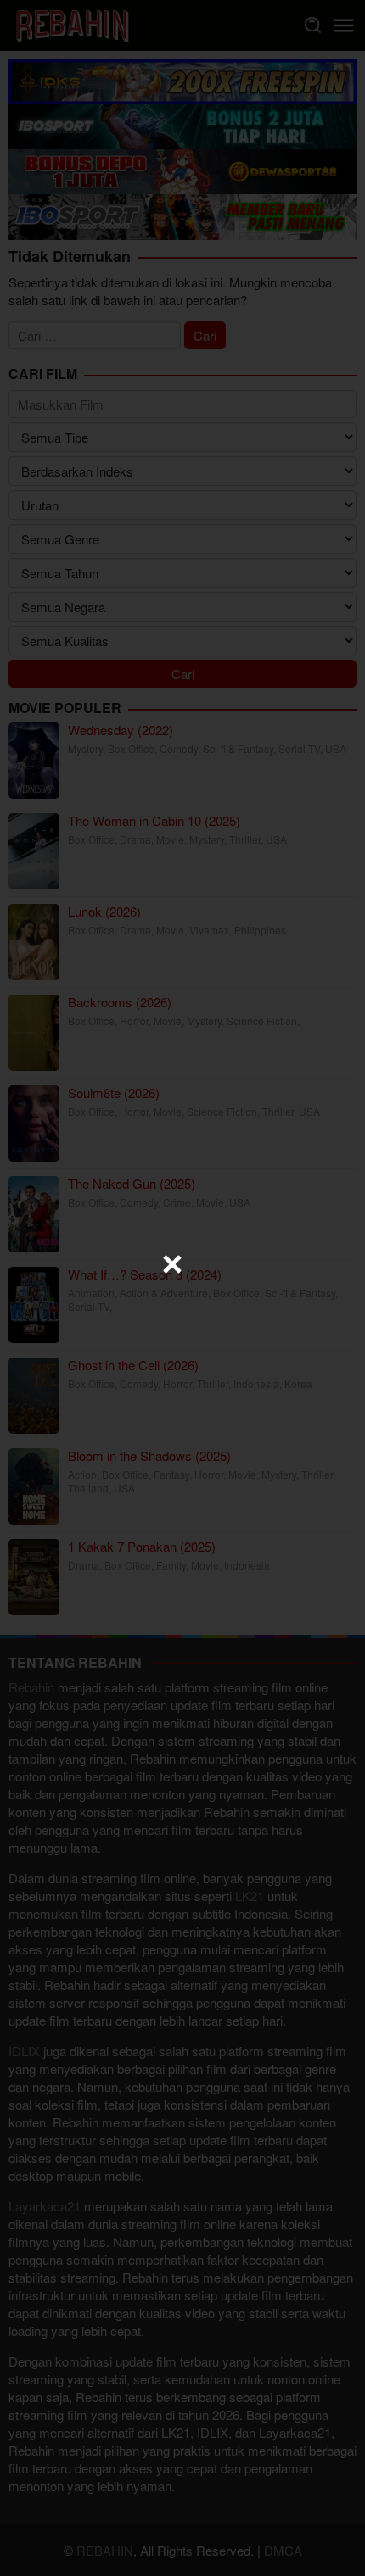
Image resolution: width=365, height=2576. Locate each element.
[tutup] (172, 1264)
